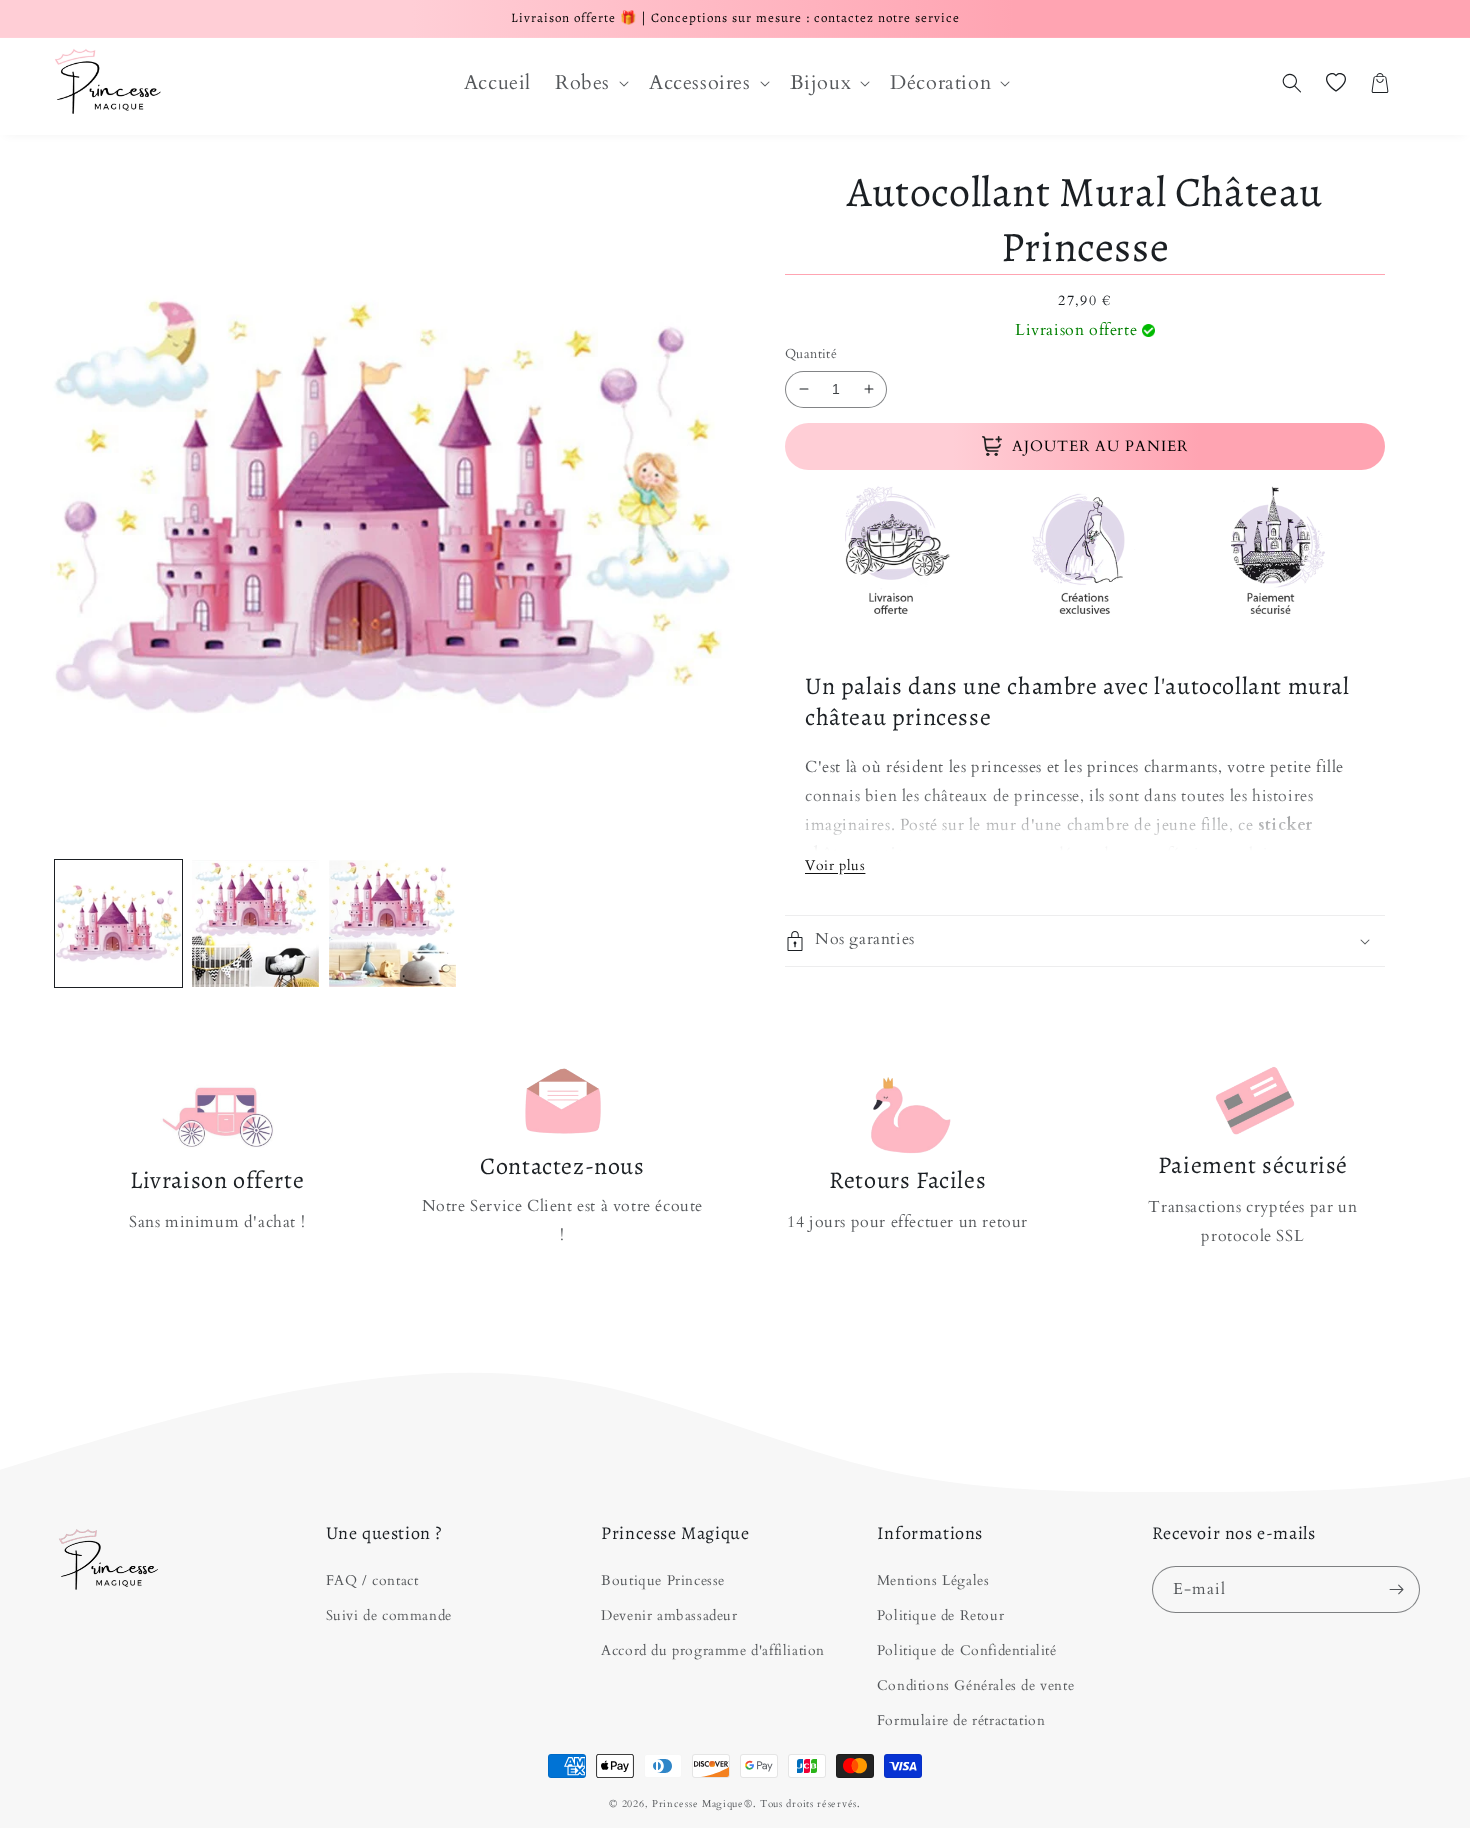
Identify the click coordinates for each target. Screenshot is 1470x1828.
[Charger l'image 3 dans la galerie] (392, 923)
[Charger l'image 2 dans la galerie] (255, 923)
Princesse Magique (698, 1804)
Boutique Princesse (663, 1580)
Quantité (811, 354)
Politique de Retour (940, 1615)
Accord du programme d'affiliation (713, 1650)
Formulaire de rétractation (961, 1720)
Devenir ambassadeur (669, 1615)
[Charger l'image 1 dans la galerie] (118, 923)
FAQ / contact (372, 1580)
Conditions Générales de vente (975, 1685)
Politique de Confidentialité (967, 1650)
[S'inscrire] (1397, 1589)
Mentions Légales (933, 1580)
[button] (590, 83)
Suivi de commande (389, 1615)
